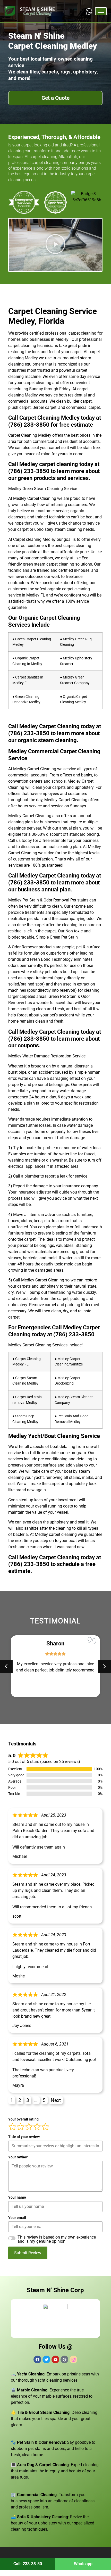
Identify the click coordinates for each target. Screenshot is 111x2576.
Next (56, 2100)
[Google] (64, 2359)
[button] (55, 245)
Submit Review (28, 2253)
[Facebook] (37, 2359)
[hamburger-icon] (101, 11)
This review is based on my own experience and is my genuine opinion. (57, 2239)
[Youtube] (55, 2359)
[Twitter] (46, 2359)
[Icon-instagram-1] (73, 2359)
